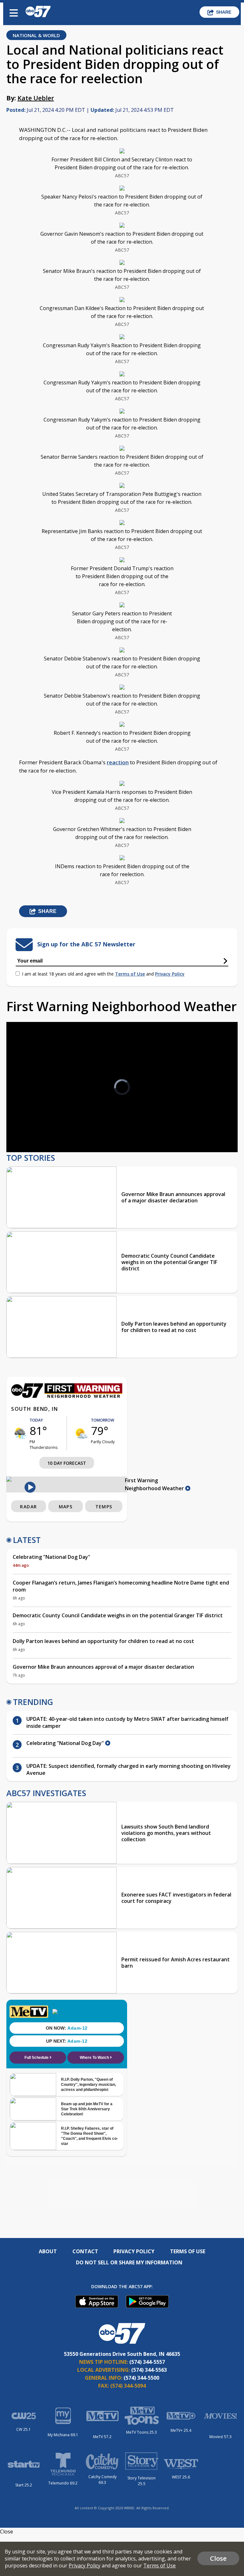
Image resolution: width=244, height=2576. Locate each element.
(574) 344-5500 (141, 2378)
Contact (85, 2251)
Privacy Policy (170, 974)
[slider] (37, 1131)
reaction (118, 762)
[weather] (20, 1433)
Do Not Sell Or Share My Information (129, 2262)
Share (224, 12)
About (48, 2251)
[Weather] (67, 1396)
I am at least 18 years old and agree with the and (103, 974)
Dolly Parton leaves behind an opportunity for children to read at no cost (174, 1327)
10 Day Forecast (67, 1463)
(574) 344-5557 (147, 2362)
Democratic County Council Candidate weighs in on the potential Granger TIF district (169, 1262)
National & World (36, 35)
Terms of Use (130, 974)
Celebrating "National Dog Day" (51, 1557)
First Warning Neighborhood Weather (155, 1484)
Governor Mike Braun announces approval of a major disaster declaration (173, 1197)
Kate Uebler (36, 98)
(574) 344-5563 (149, 2370)
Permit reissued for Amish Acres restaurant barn (176, 1963)
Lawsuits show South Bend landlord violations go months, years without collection (166, 1833)
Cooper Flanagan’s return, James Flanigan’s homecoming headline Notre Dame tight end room (121, 1586)
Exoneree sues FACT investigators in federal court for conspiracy (176, 1898)
